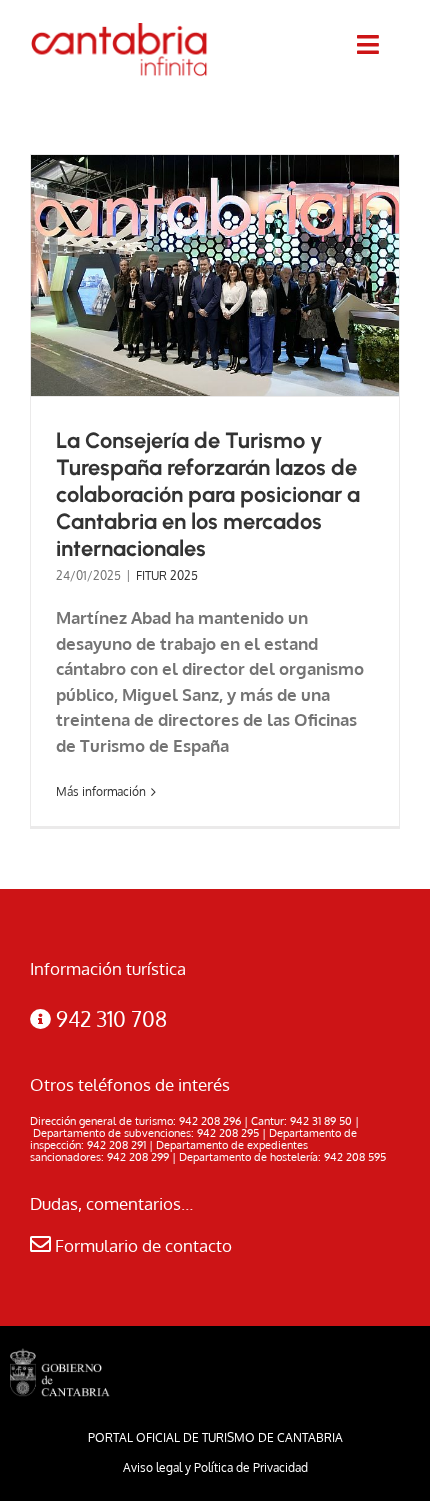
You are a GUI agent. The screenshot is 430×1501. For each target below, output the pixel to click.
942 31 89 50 (321, 1121)
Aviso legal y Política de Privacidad (215, 1467)
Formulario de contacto (141, 1245)
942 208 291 (116, 1145)
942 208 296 (210, 1121)
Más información (101, 791)
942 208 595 (355, 1157)
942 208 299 (138, 1157)
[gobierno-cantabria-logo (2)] (60, 1356)
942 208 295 (228, 1133)
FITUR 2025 (167, 575)
